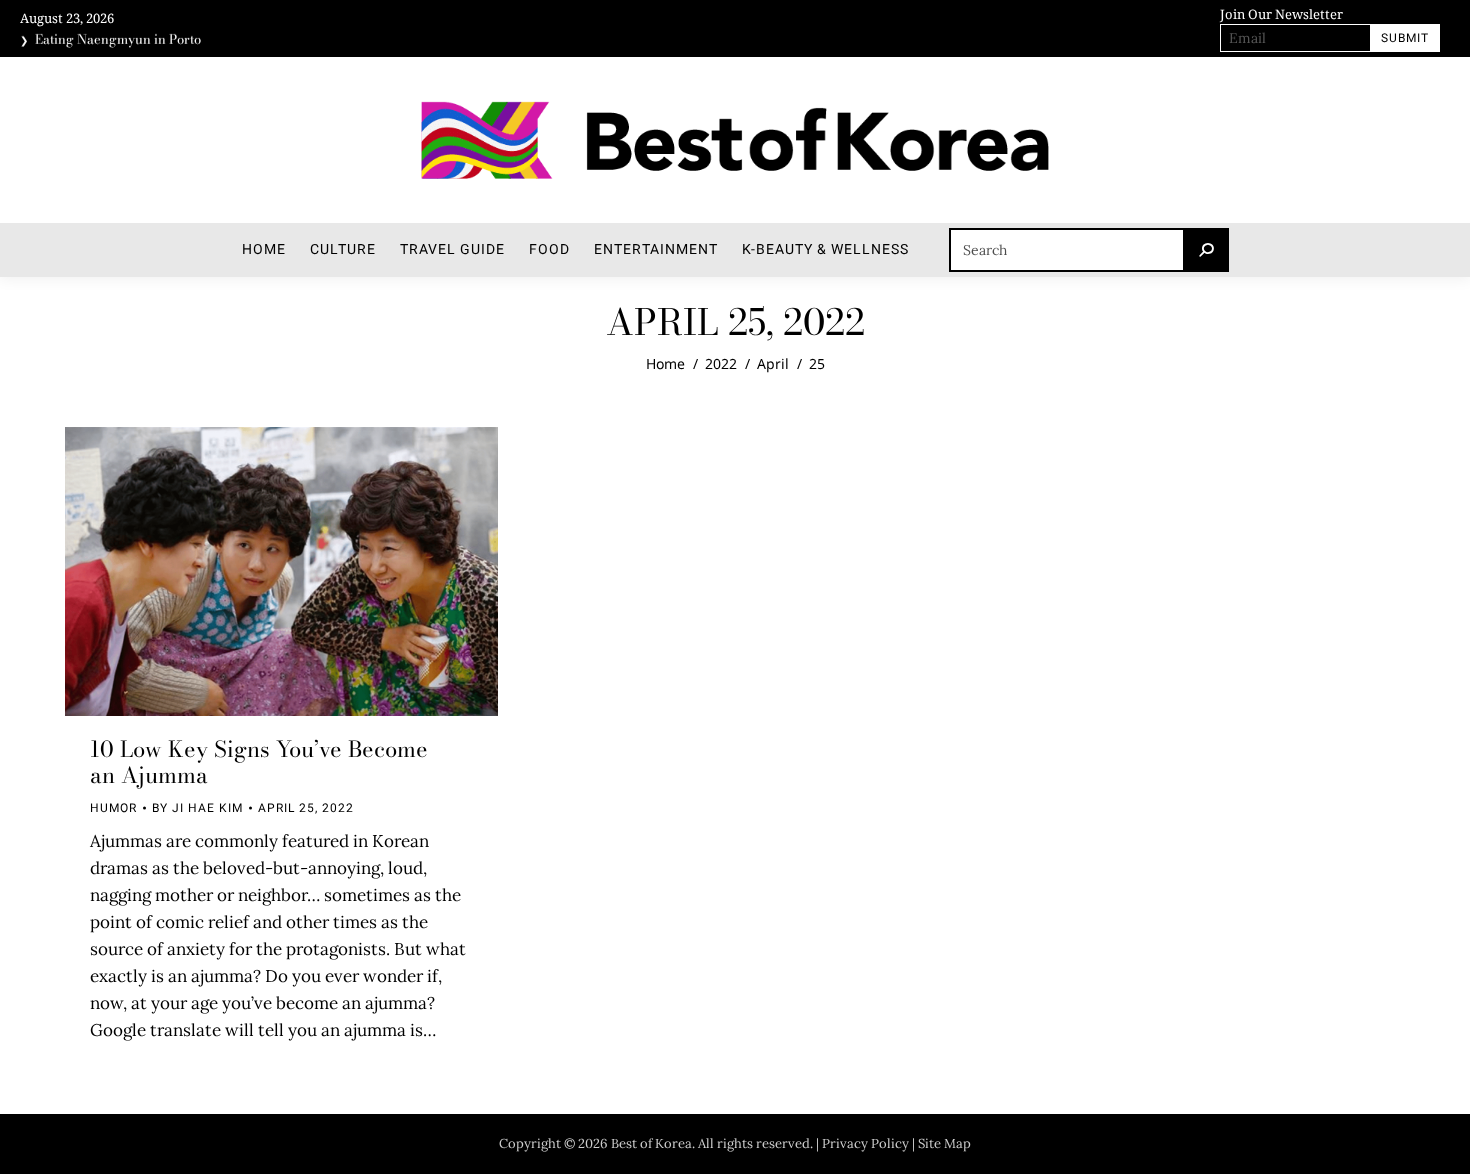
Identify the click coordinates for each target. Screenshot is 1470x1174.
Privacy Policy (865, 1143)
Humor (113, 808)
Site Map (944, 1143)
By (197, 808)
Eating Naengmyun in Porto (118, 38)
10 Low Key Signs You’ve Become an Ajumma (259, 762)
